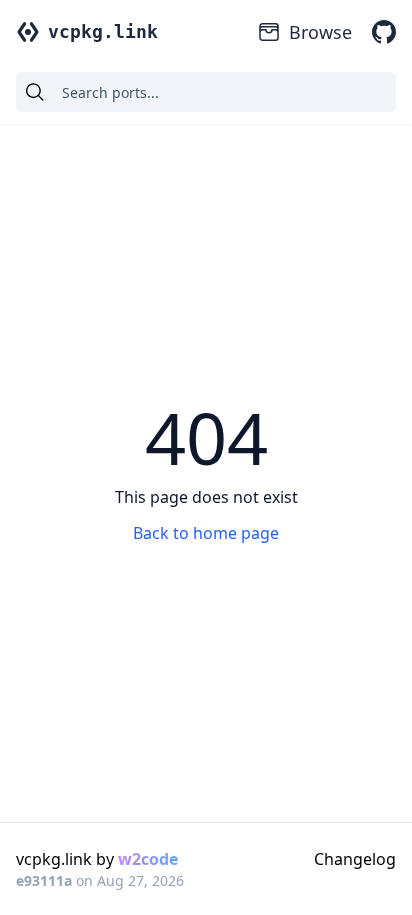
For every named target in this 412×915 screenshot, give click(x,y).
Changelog (355, 859)
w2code (148, 859)
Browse (320, 32)
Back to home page (206, 533)
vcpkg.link (103, 31)
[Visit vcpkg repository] (384, 32)
